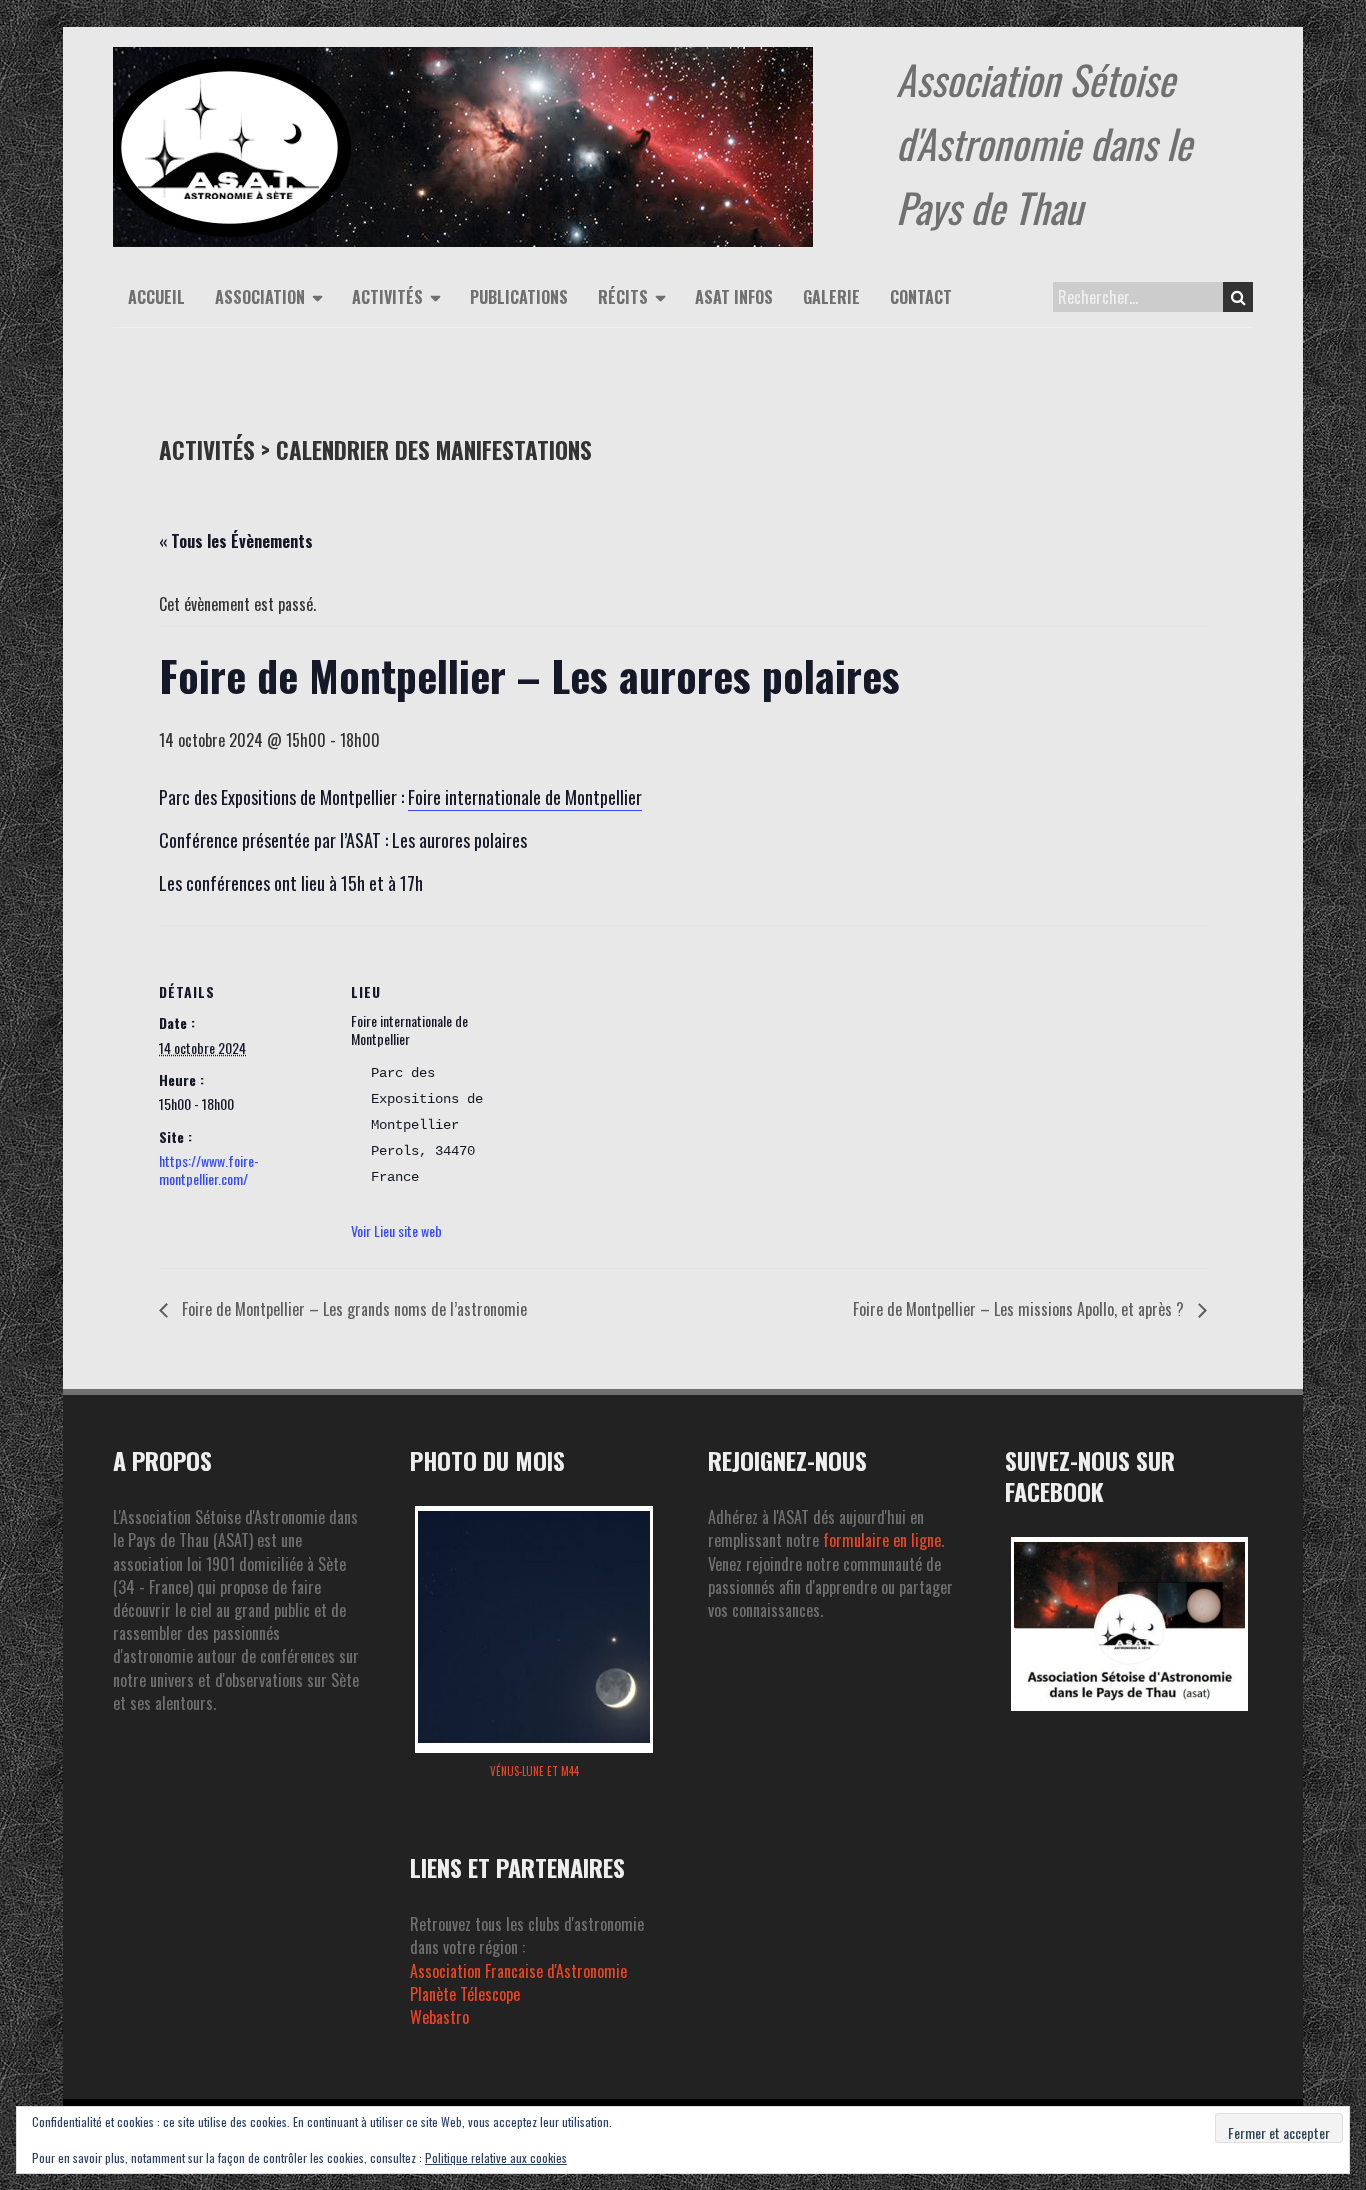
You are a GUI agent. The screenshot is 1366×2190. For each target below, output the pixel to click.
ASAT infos (734, 297)
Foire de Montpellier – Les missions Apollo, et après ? (1020, 1309)
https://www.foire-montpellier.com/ (209, 1169)
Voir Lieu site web (396, 1230)
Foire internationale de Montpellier (525, 797)
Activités (387, 297)
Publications (519, 297)
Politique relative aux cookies (496, 2157)
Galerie (831, 297)
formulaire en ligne (882, 1540)
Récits (623, 297)
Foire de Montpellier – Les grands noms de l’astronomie (352, 1309)
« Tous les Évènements (236, 541)
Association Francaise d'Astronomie (518, 1971)
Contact (921, 297)
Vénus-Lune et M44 (534, 1771)
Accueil (156, 297)
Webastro (439, 2017)
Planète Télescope (465, 1994)
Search (1238, 297)
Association (260, 297)
